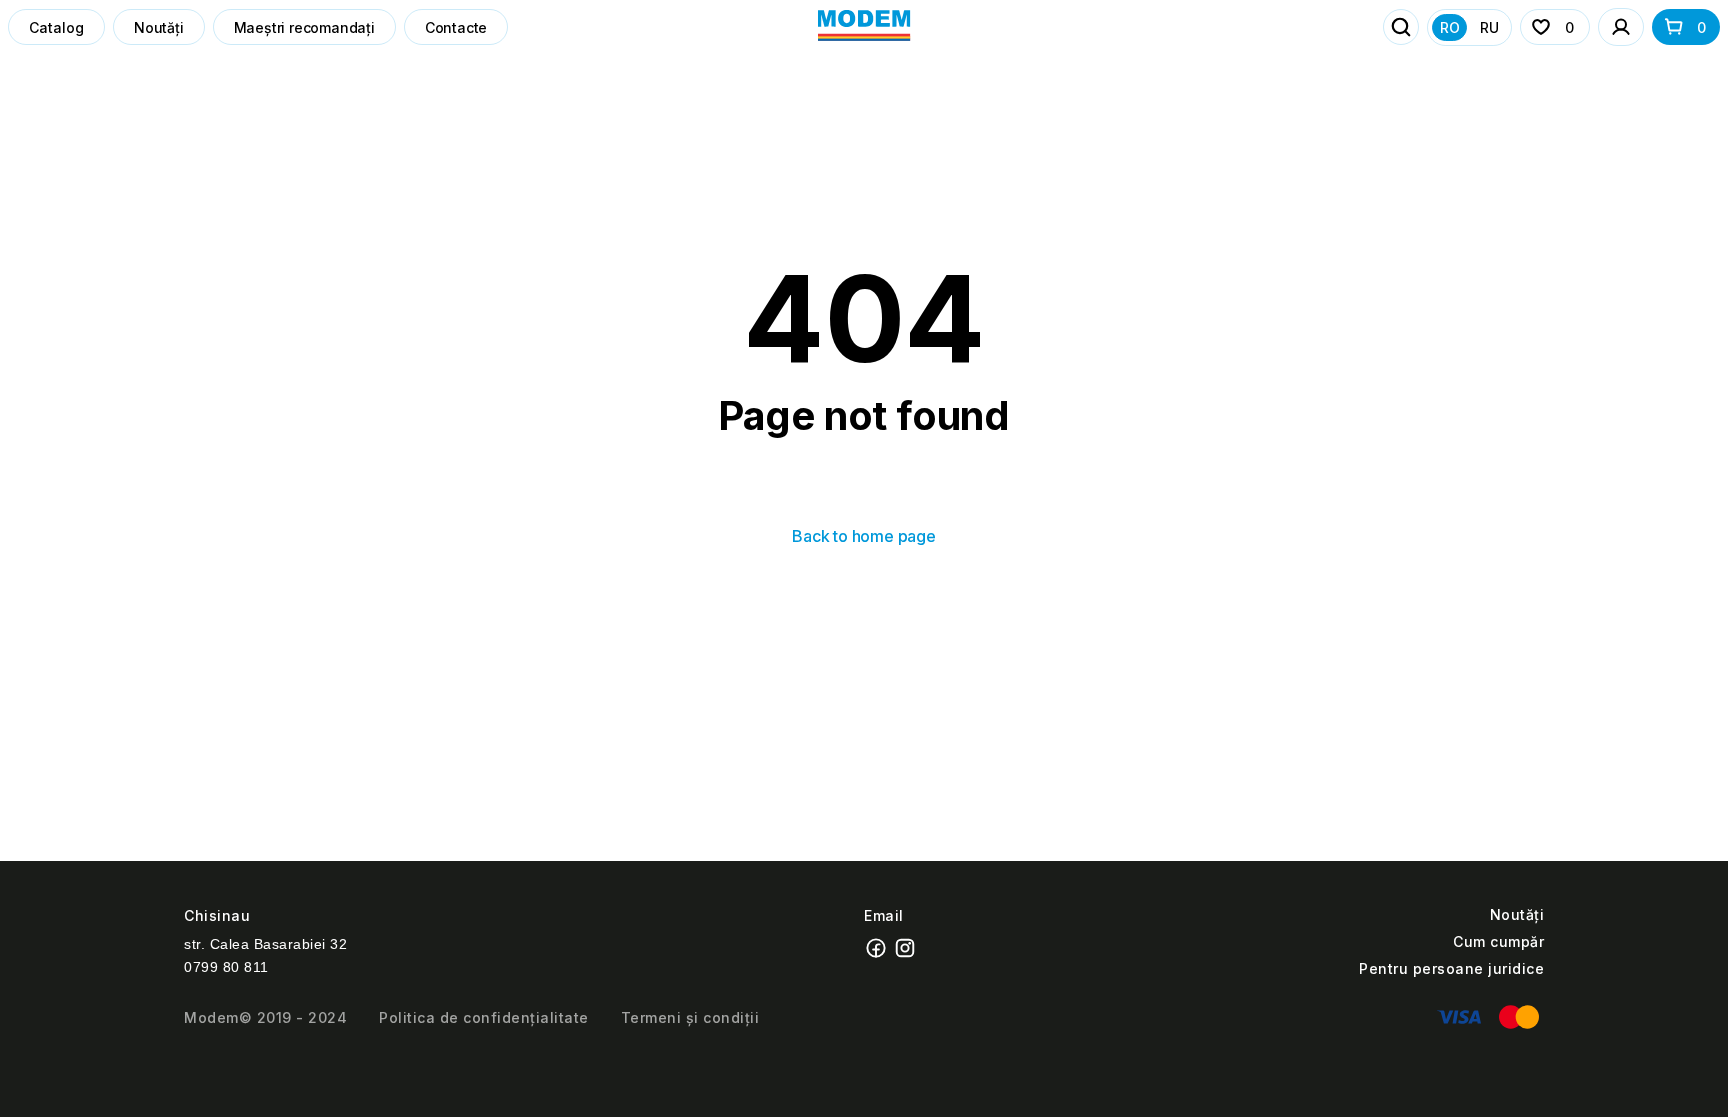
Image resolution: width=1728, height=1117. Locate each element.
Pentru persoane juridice (1451, 968)
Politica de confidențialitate (484, 1017)
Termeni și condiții (690, 1017)
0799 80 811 (226, 967)
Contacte (456, 27)
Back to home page (864, 536)
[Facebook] (878, 954)
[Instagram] (907, 954)
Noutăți (159, 27)
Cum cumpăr (1498, 941)
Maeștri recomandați (304, 27)
